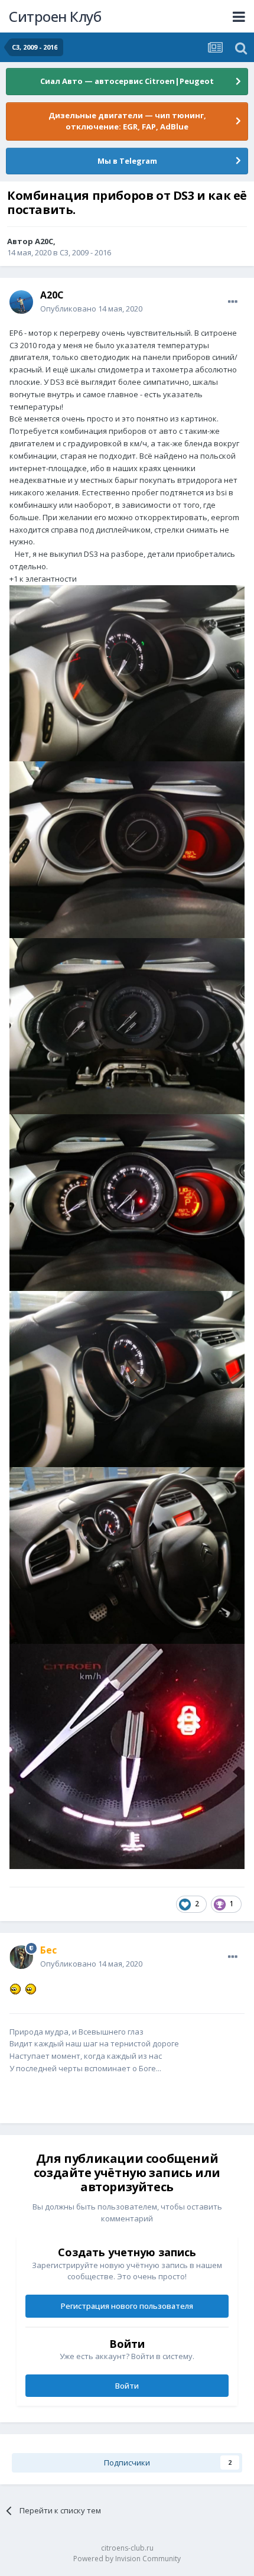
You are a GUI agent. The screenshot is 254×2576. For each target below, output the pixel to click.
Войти (127, 2386)
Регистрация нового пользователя (127, 2306)
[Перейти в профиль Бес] (21, 1957)
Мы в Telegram (127, 161)
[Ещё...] (233, 302)
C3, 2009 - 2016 (85, 252)
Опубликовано (91, 309)
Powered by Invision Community (127, 2559)
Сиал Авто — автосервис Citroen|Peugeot (127, 81)
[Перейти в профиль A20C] (21, 302)
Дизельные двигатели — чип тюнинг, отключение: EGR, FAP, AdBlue (127, 121)
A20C (44, 241)
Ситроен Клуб (55, 16)
